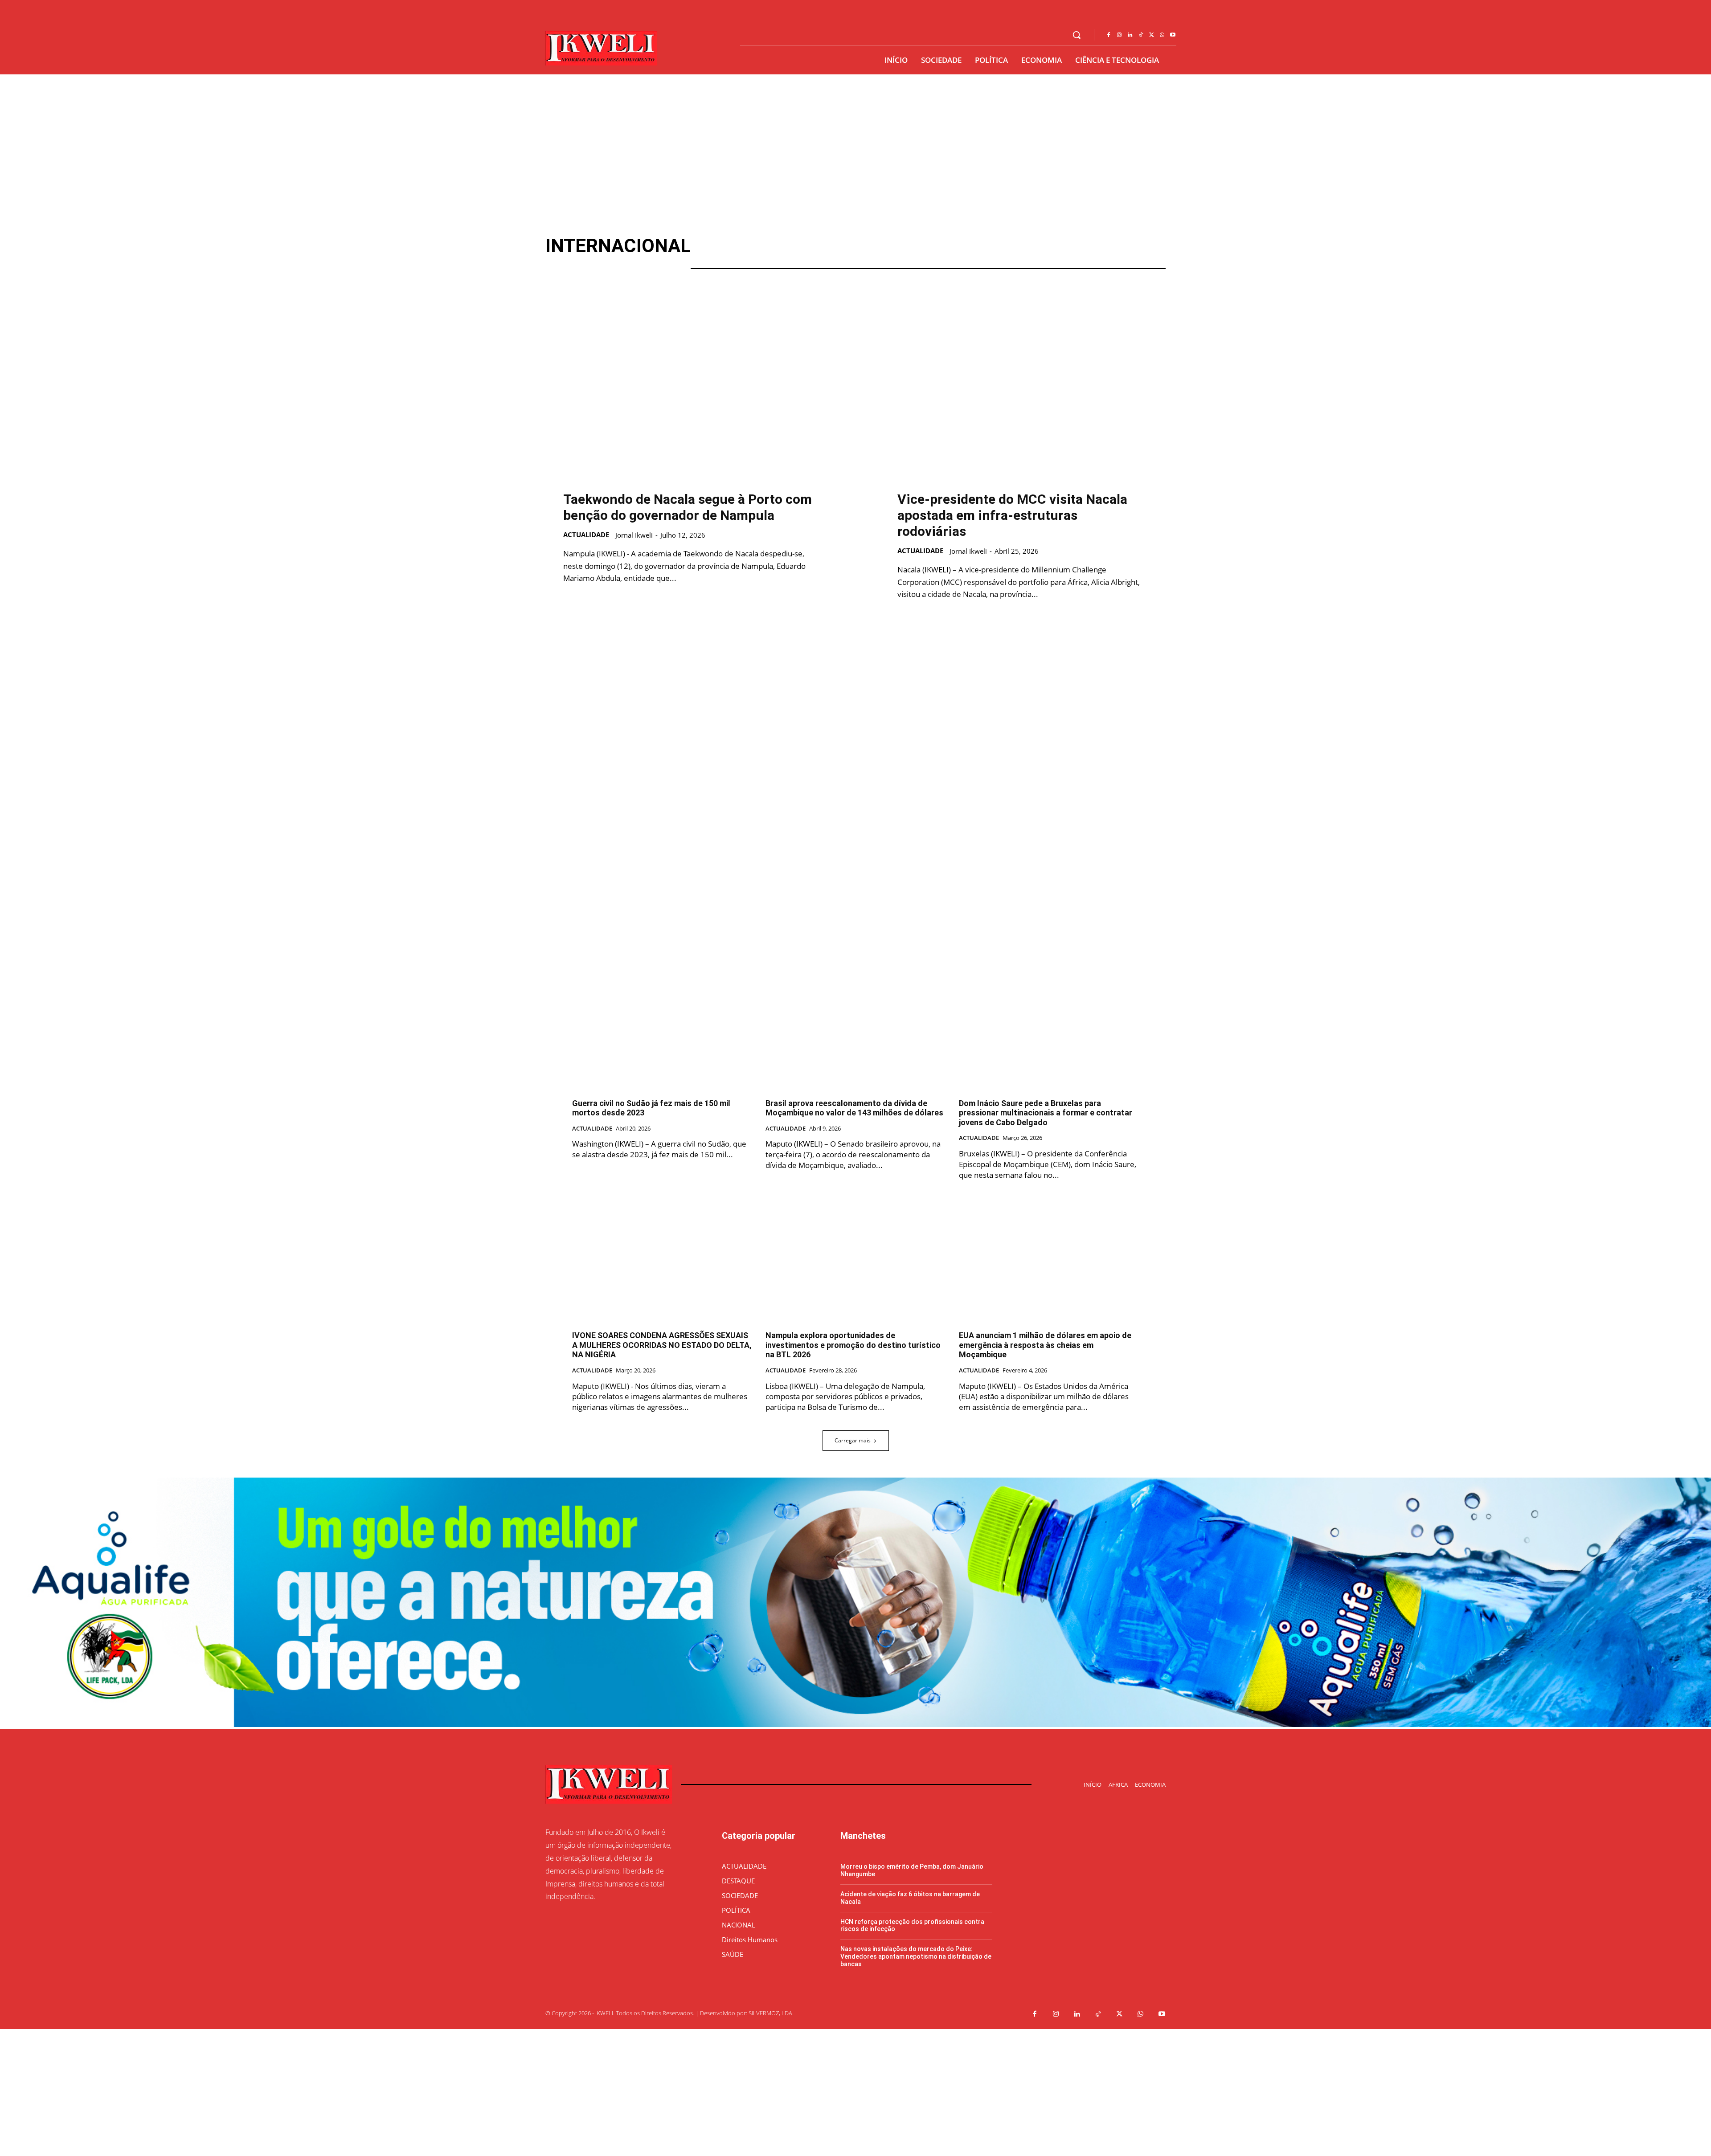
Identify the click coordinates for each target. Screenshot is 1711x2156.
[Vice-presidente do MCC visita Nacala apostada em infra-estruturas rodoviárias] (1023, 388)
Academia (742, 246)
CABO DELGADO (951, 246)
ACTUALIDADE (815, 246)
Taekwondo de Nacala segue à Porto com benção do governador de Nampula (688, 507)
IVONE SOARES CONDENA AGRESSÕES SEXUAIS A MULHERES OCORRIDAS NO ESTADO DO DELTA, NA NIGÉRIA (662, 1345)
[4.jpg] (855, 1725)
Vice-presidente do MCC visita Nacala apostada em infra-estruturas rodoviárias (1012, 515)
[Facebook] (1109, 35)
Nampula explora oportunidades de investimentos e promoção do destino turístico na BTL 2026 (853, 1345)
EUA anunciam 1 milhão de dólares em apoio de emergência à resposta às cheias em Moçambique (1045, 1345)
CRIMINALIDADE (1123, 257)
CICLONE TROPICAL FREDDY (1061, 246)
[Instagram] (1119, 35)
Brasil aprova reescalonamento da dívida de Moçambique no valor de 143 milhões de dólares (854, 1108)
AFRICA (881, 246)
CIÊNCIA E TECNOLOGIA (880, 257)
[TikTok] (1141, 35)
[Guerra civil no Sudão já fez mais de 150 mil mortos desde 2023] (662, 1024)
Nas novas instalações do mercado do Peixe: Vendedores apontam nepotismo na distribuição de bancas (916, 1956)
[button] (1077, 35)
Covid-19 (1048, 257)
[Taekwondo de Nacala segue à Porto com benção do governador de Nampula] (688, 388)
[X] (1151, 35)
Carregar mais (853, 1440)
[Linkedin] (1130, 35)
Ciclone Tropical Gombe (755, 257)
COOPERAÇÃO (977, 257)
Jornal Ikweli (634, 535)
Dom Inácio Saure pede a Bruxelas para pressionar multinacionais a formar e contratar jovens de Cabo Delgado (1046, 1113)
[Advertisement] (855, 141)
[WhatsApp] (1162, 35)
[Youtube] (1173, 35)
